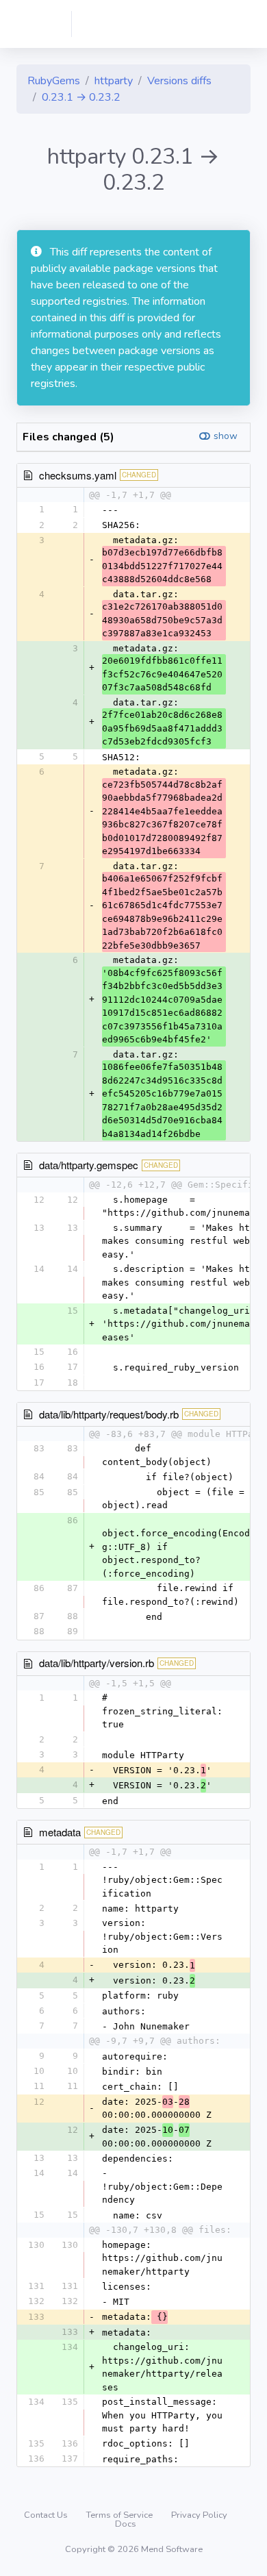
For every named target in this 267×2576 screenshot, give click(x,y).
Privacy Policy (199, 2515)
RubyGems (54, 81)
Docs (126, 2524)
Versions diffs (179, 81)
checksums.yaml (78, 475)
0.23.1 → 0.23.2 (81, 97)
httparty (114, 81)
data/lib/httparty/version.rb (97, 1663)
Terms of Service (120, 2515)
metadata (60, 1832)
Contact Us (47, 2515)
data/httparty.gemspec (89, 1165)
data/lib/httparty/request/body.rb (109, 1414)
